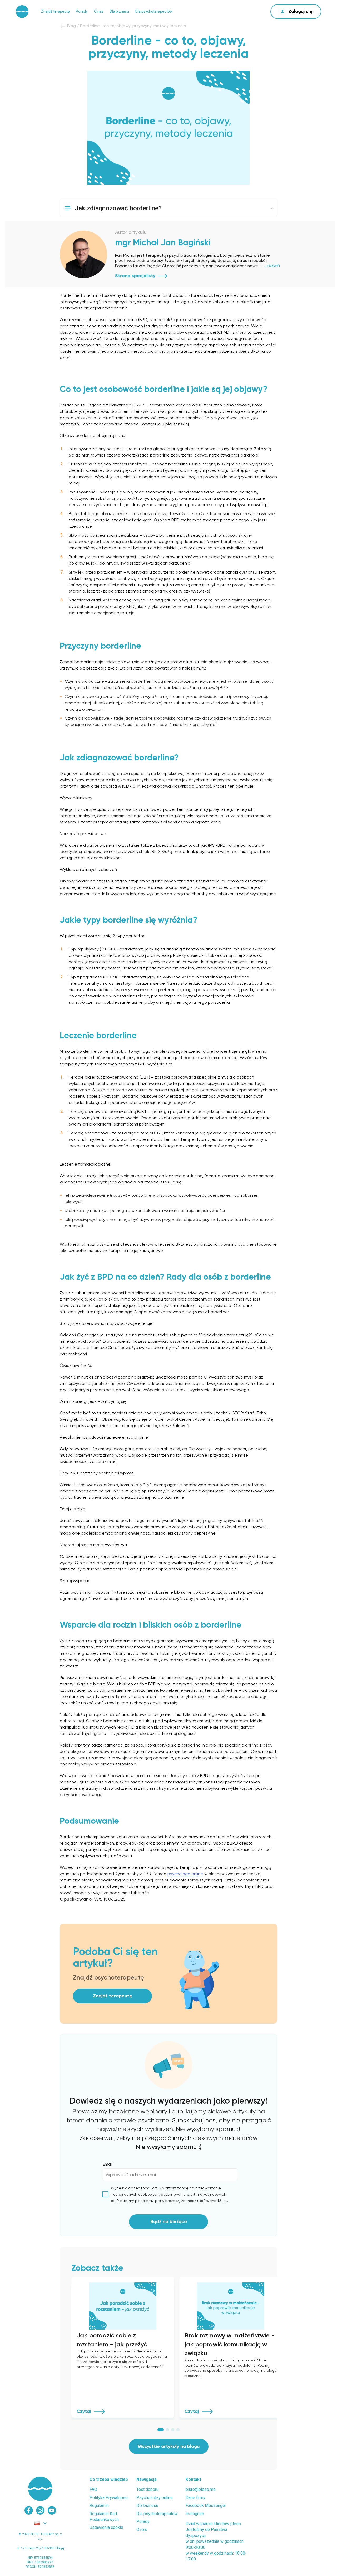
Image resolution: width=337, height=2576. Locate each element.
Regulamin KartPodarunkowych (104, 2517)
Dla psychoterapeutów (154, 11)
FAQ (93, 2489)
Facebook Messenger (206, 2505)
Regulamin (99, 2505)
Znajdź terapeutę (55, 11)
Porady (82, 11)
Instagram (195, 2514)
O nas (99, 11)
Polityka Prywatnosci (109, 2498)
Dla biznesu (119, 11)
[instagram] (40, 2510)
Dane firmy (195, 2498)
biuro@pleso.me (201, 2489)
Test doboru (147, 2489)
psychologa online (185, 1874)
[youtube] (52, 2510)
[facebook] (29, 2510)
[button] (168, 208)
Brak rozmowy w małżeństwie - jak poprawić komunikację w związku (230, 2344)
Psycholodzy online (155, 2498)
